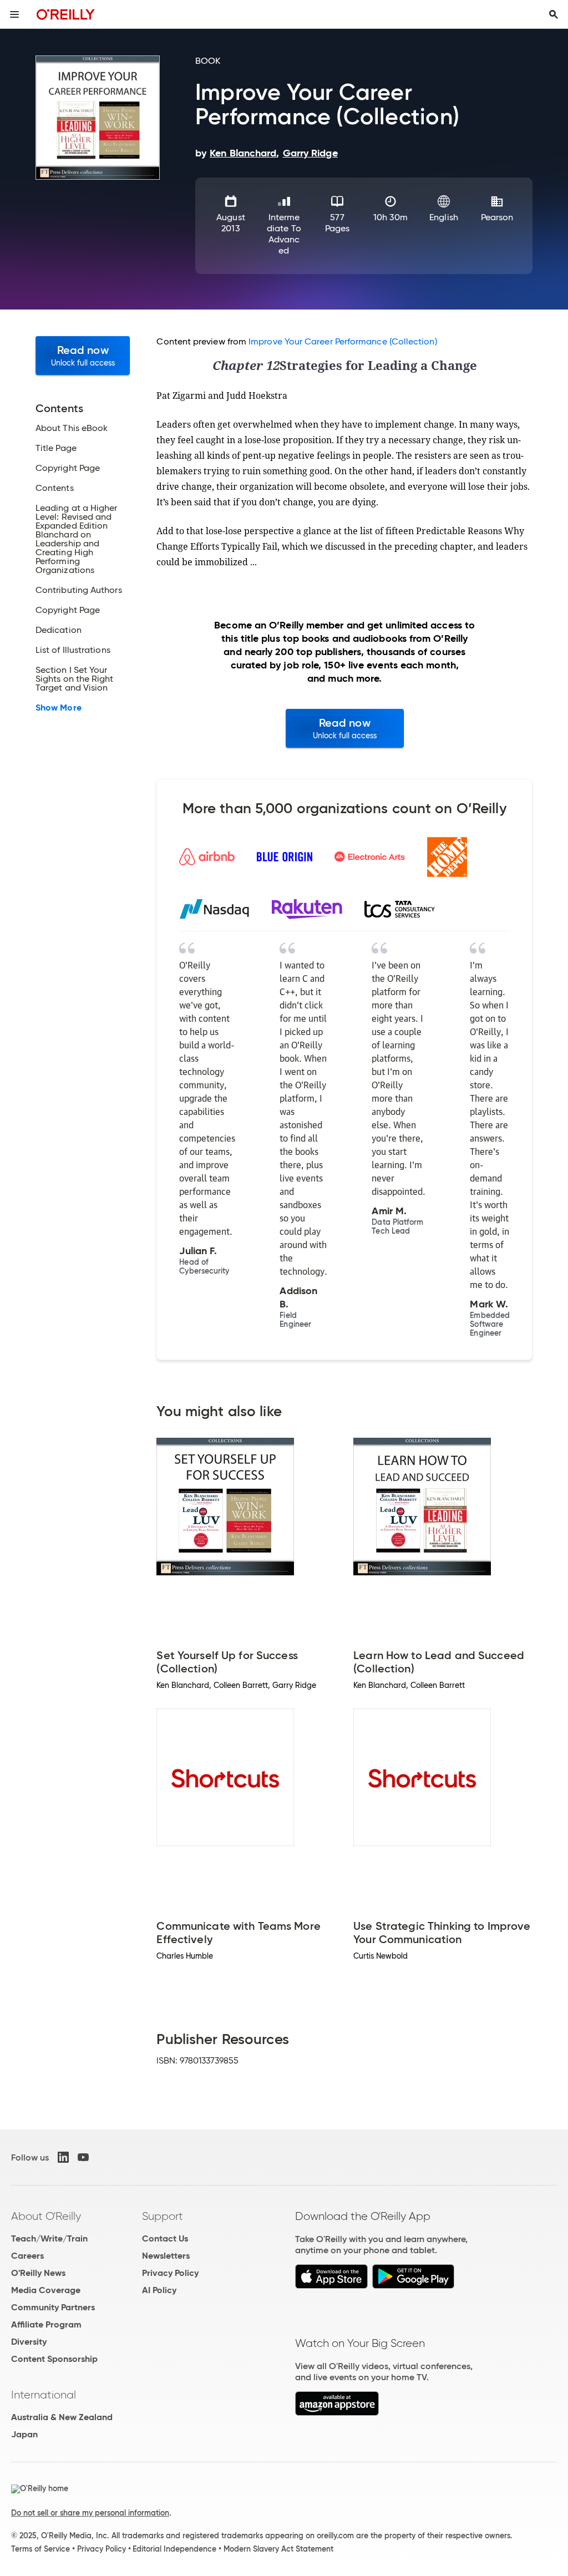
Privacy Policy (170, 2273)
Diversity (29, 2342)
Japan (24, 2434)
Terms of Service (40, 2549)
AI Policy (159, 2290)
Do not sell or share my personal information (90, 2513)
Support (163, 2216)
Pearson (497, 217)
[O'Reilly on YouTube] (83, 2157)
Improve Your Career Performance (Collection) (343, 341)
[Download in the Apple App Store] (331, 2286)
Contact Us (165, 2238)
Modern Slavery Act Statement (278, 2549)
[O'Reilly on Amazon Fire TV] (337, 2413)
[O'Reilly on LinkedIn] (63, 2157)
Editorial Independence (174, 2549)
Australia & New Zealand (62, 2417)
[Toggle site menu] (14, 14)
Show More (59, 708)
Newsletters (166, 2256)
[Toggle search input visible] (554, 14)
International (44, 2395)
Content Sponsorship (54, 2359)
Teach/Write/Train (49, 2238)
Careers (27, 2256)
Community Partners (53, 2307)
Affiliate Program (46, 2324)
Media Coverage (46, 2290)
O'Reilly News (38, 2273)
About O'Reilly (46, 2216)
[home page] (66, 14)
